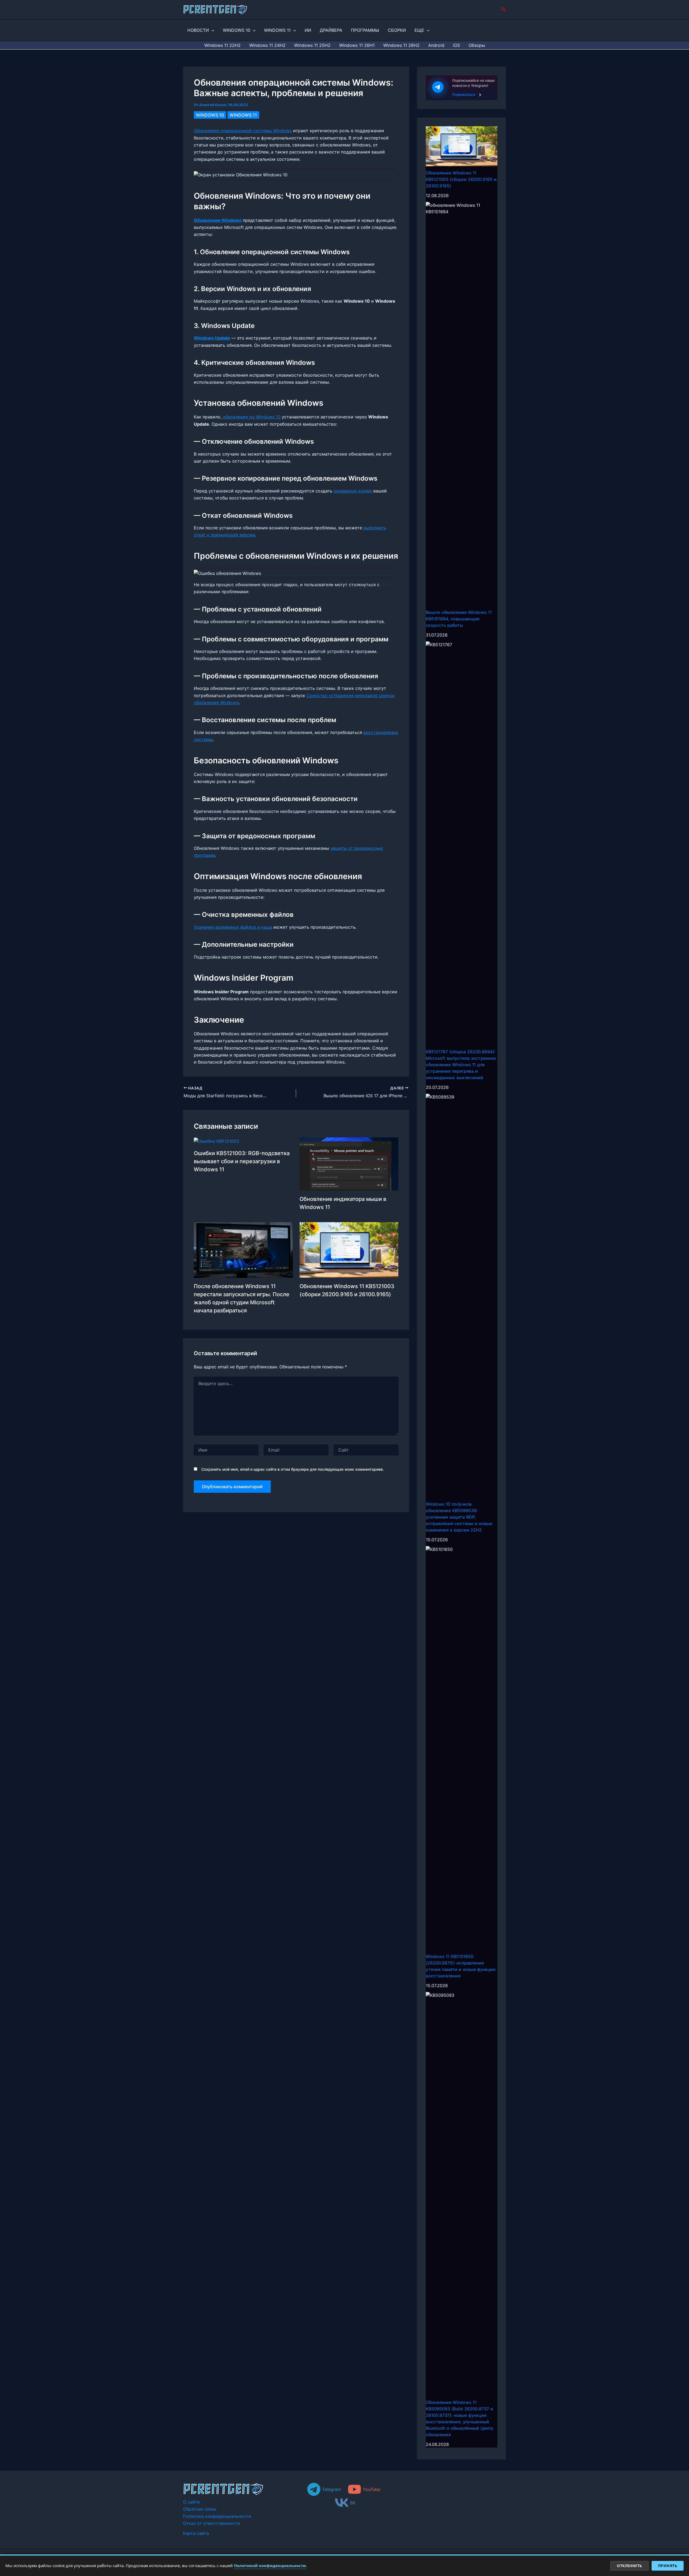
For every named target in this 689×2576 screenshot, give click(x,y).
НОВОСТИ (198, 30)
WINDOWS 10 (237, 30)
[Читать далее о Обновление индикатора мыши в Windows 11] (349, 1163)
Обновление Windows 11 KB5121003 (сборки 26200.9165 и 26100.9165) (461, 179)
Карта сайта (196, 2533)
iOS (456, 45)
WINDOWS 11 (277, 30)
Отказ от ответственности (212, 2523)
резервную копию (353, 491)
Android (436, 45)
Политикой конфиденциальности (270, 2565)
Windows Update (212, 338)
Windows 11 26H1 (357, 45)
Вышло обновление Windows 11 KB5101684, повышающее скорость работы (459, 619)
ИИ (308, 30)
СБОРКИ (397, 30)
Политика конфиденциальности (217, 2516)
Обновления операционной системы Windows (243, 131)
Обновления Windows (218, 220)
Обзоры (477, 45)
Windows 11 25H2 (312, 45)
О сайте (191, 2502)
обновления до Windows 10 (252, 417)
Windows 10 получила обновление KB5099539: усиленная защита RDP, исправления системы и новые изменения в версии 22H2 (459, 1517)
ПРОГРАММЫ (365, 30)
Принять (668, 2566)
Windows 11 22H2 (222, 45)
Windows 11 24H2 (267, 45)
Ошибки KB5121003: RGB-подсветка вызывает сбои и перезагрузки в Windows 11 (242, 1161)
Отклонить (630, 2566)
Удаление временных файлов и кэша (233, 927)
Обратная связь (200, 2509)
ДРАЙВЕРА (331, 30)
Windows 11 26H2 (401, 45)
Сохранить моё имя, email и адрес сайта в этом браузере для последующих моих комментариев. (293, 1469)
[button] (504, 10)
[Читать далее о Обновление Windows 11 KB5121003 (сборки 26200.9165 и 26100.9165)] (349, 1250)
